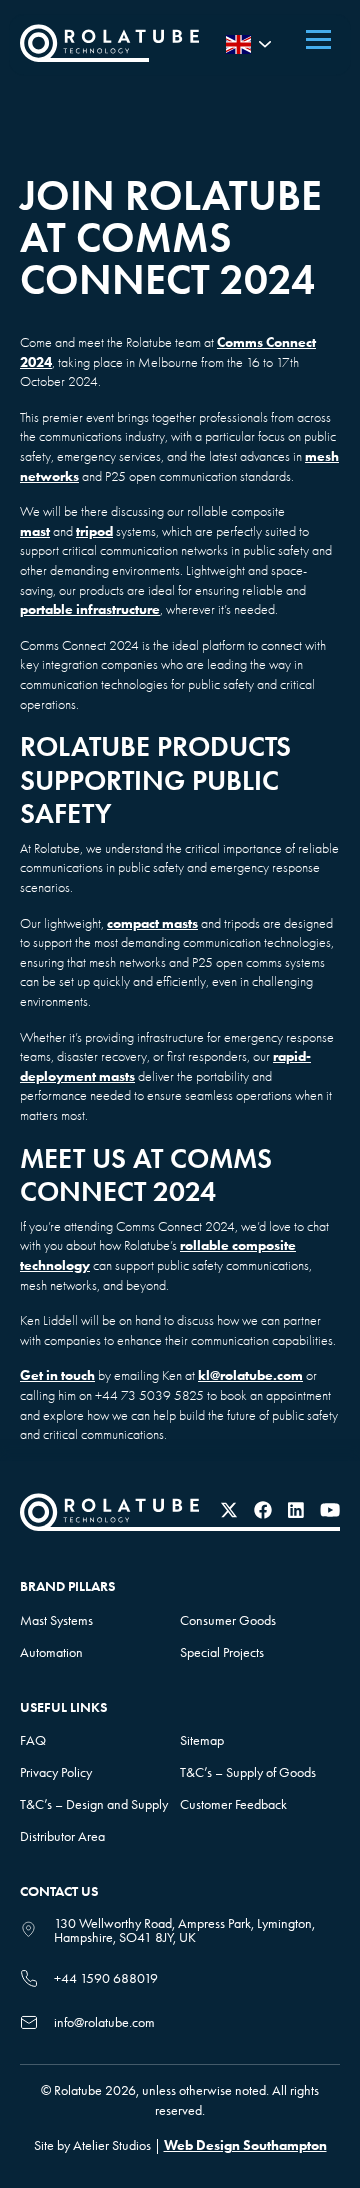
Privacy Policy (56, 1772)
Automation (51, 1652)
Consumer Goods (228, 1620)
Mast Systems (56, 1620)
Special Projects (222, 1652)
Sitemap (202, 1740)
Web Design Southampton (245, 2145)
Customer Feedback (233, 1804)
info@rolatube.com (104, 2022)
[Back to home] (109, 56)
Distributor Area (62, 1836)
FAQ (33, 1740)
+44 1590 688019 (106, 1978)
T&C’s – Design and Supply (94, 1804)
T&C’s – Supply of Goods (248, 1772)
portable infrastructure (90, 609)
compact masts (152, 923)
